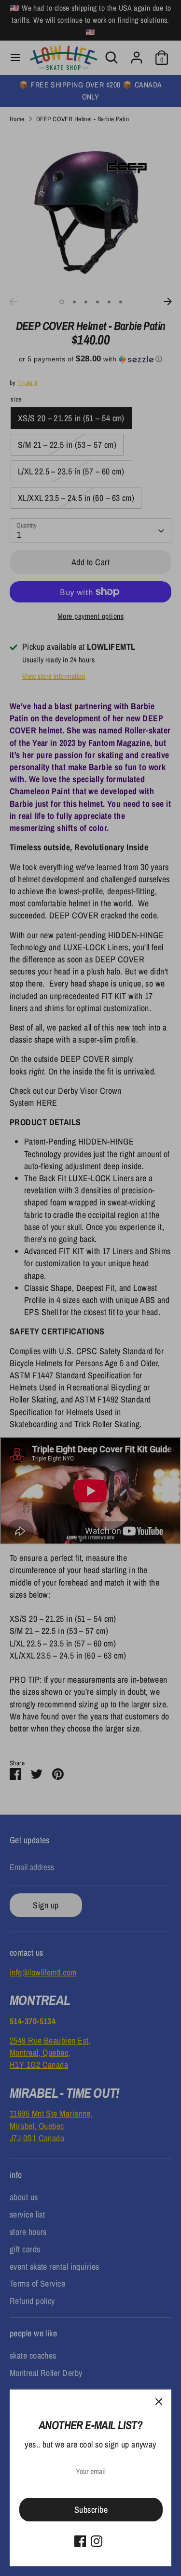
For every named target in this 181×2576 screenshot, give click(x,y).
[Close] (159, 2402)
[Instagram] (97, 2541)
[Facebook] (80, 2541)
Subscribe (91, 2510)
